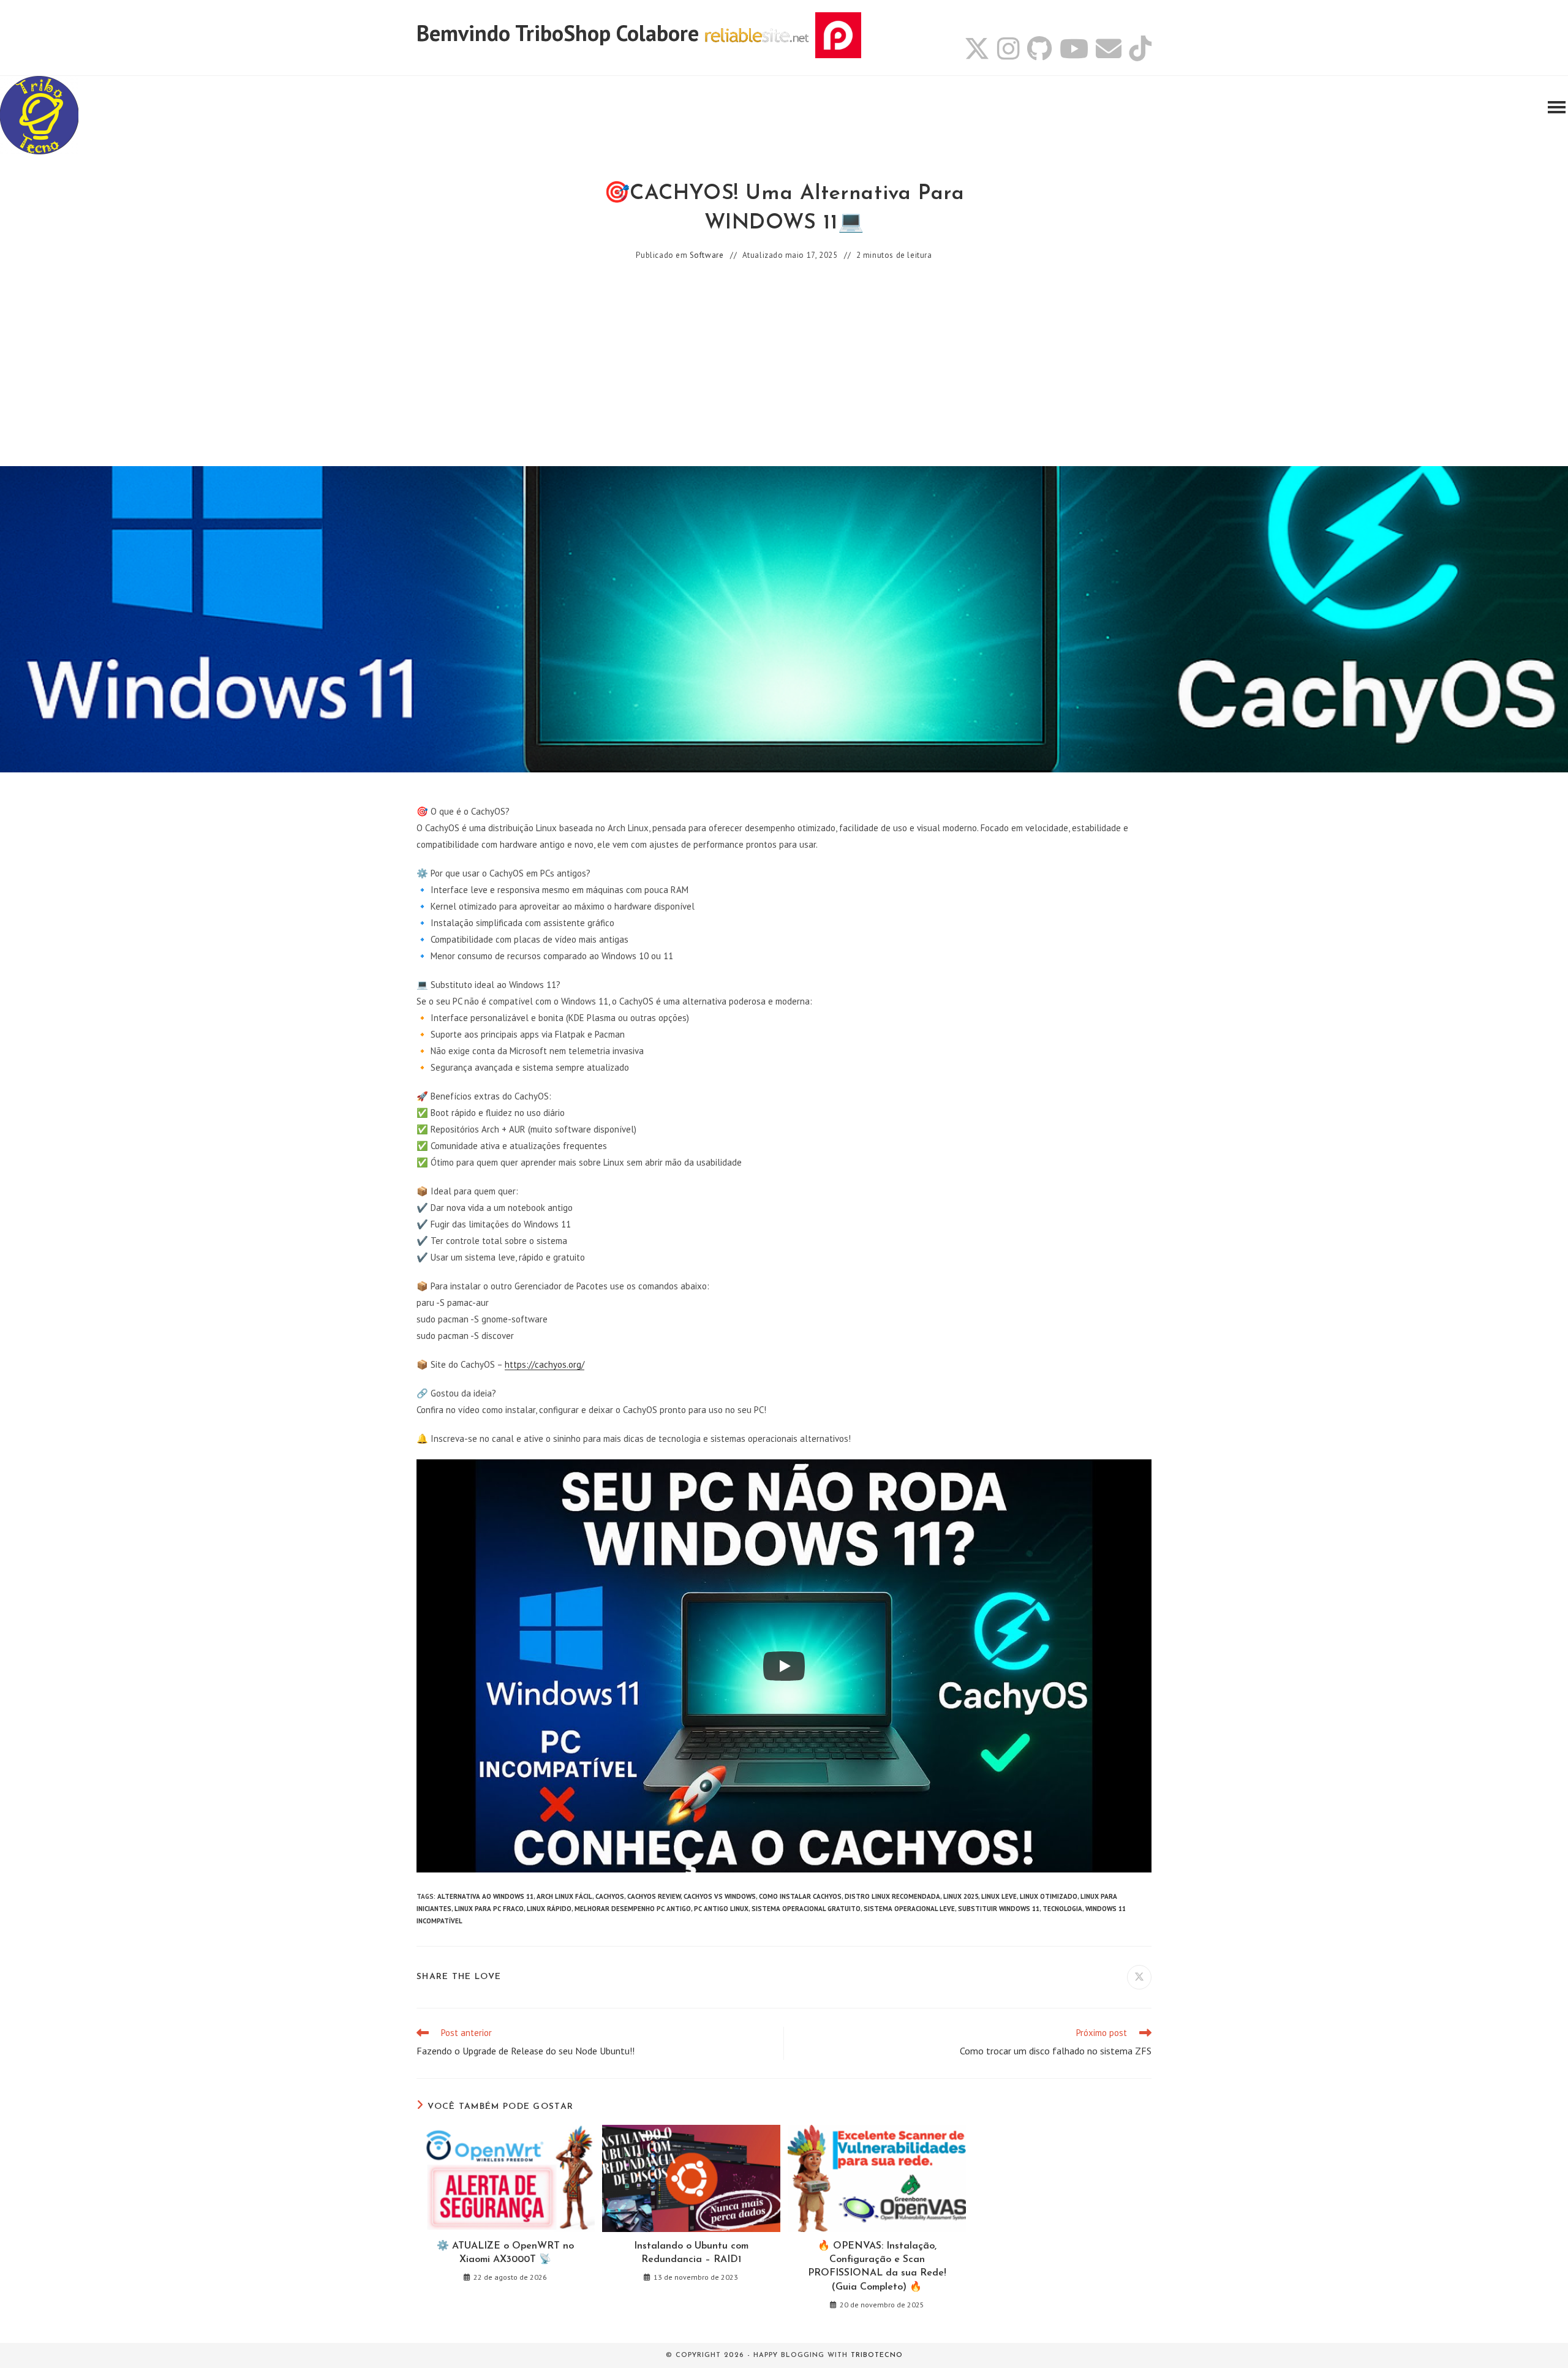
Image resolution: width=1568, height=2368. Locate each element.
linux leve (999, 1896)
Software (707, 255)
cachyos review (654, 1896)
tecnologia (1062, 1909)
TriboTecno (877, 2355)
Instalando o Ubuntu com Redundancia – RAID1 (691, 2253)
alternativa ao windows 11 (485, 1896)
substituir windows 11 (999, 1909)
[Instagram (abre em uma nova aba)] (1008, 48)
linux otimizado (1049, 1896)
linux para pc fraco (489, 1909)
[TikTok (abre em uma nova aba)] (1138, 48)
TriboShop (563, 33)
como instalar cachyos (800, 1896)
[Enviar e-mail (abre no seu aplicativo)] (1109, 48)
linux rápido (549, 1909)
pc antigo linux (721, 1909)
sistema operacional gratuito (806, 1909)
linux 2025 (961, 1896)
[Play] (784, 1666)
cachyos (610, 1896)
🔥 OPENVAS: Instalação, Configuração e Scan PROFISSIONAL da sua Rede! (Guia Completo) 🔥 (877, 2267)
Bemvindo (466, 33)
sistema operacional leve (909, 1909)
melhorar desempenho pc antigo (633, 1909)
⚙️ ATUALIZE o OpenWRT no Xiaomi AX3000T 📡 (505, 2253)
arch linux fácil (564, 1896)
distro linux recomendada (892, 1896)
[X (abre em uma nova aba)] (977, 48)
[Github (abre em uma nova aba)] (1040, 48)
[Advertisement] (784, 365)
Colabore (658, 33)
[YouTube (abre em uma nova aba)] (1074, 48)
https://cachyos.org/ (545, 1364)
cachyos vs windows (720, 1896)
